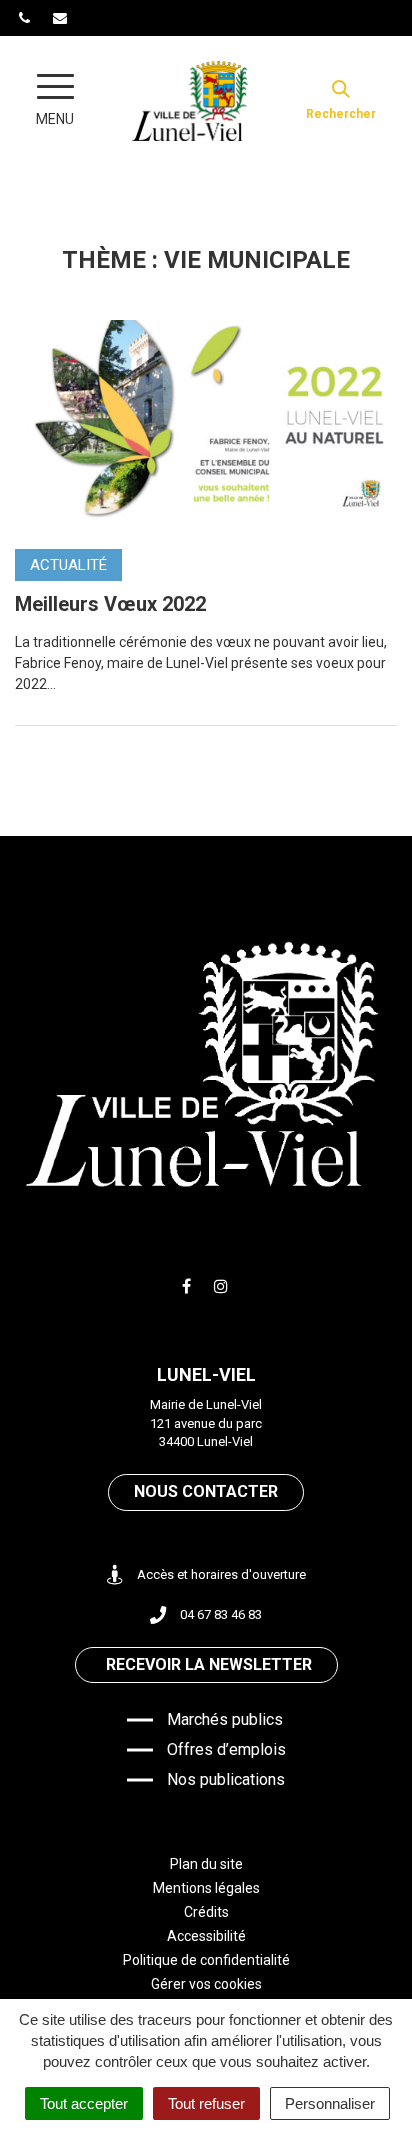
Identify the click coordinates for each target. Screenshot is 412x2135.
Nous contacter (206, 1491)
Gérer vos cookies (206, 1984)
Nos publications (226, 1779)
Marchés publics (225, 1719)
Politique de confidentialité (206, 1960)
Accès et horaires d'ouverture (221, 1574)
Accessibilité (206, 1936)
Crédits (206, 1912)
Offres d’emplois (226, 1749)
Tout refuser (206, 2103)
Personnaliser (330, 2103)
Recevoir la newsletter (209, 1664)
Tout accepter (84, 2103)
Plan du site (206, 1864)
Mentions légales (206, 1888)
